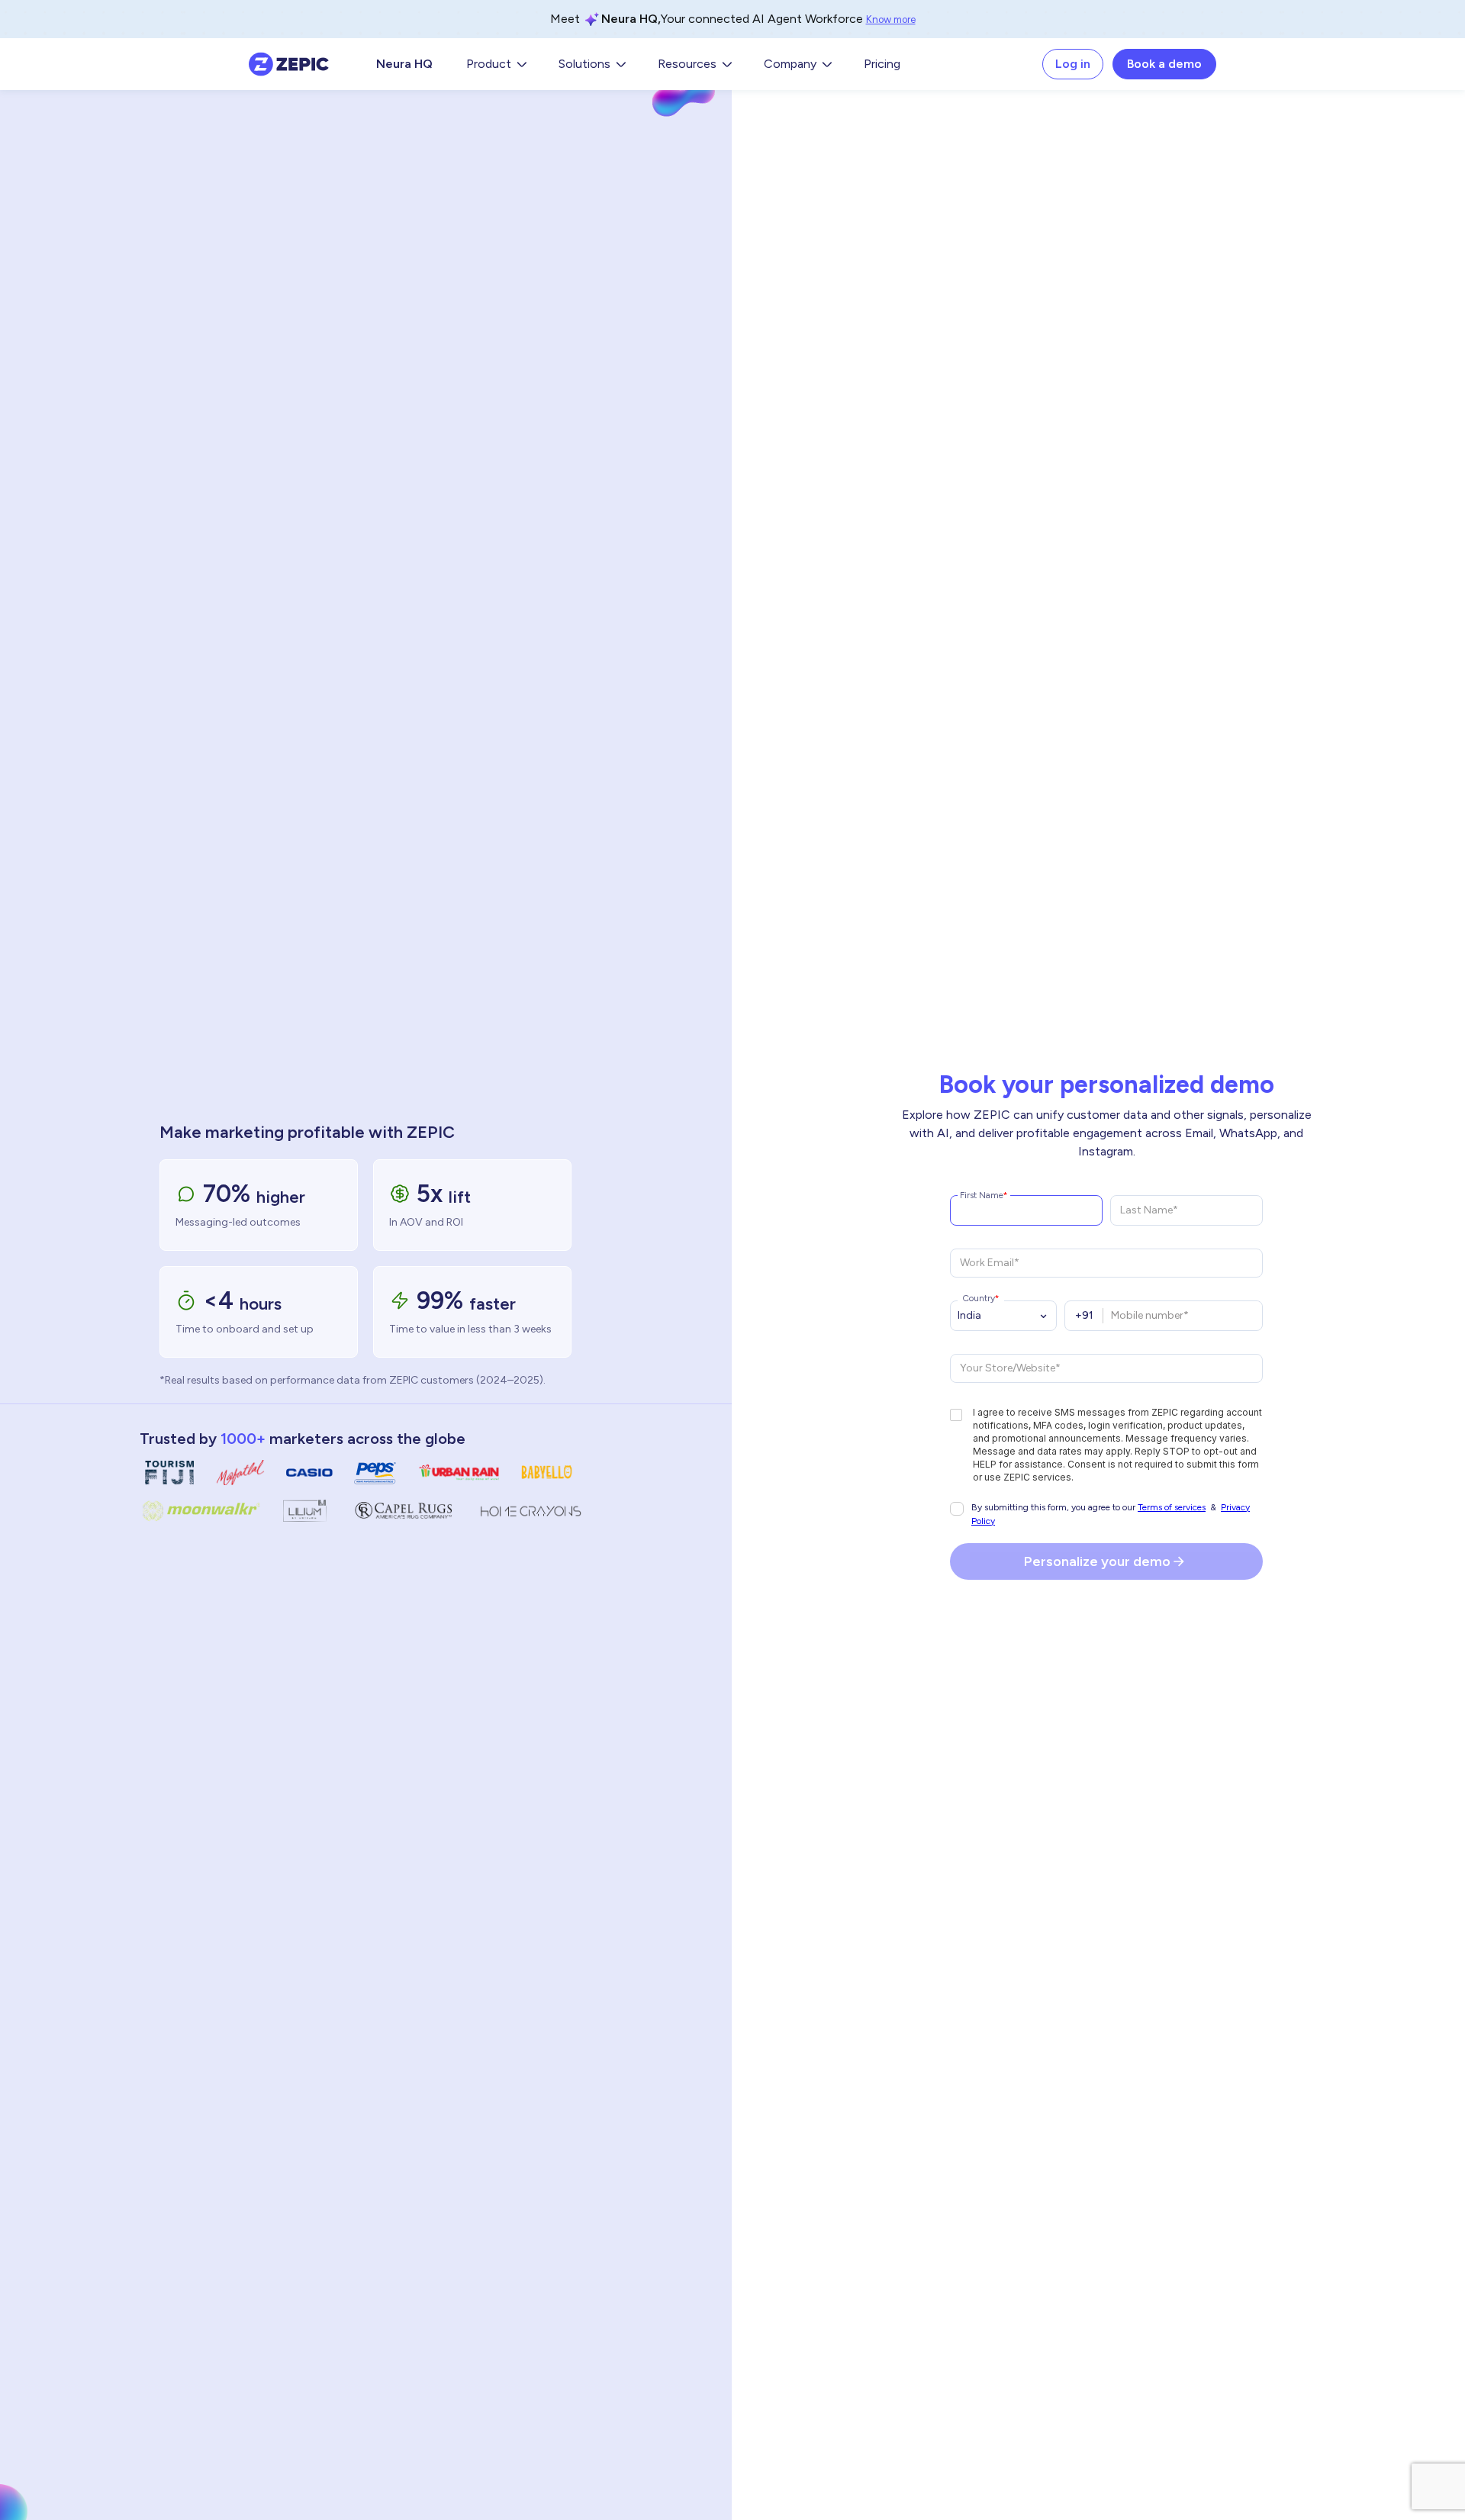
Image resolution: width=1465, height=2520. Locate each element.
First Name (982, 1194)
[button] (496, 64)
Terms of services (1172, 1507)
